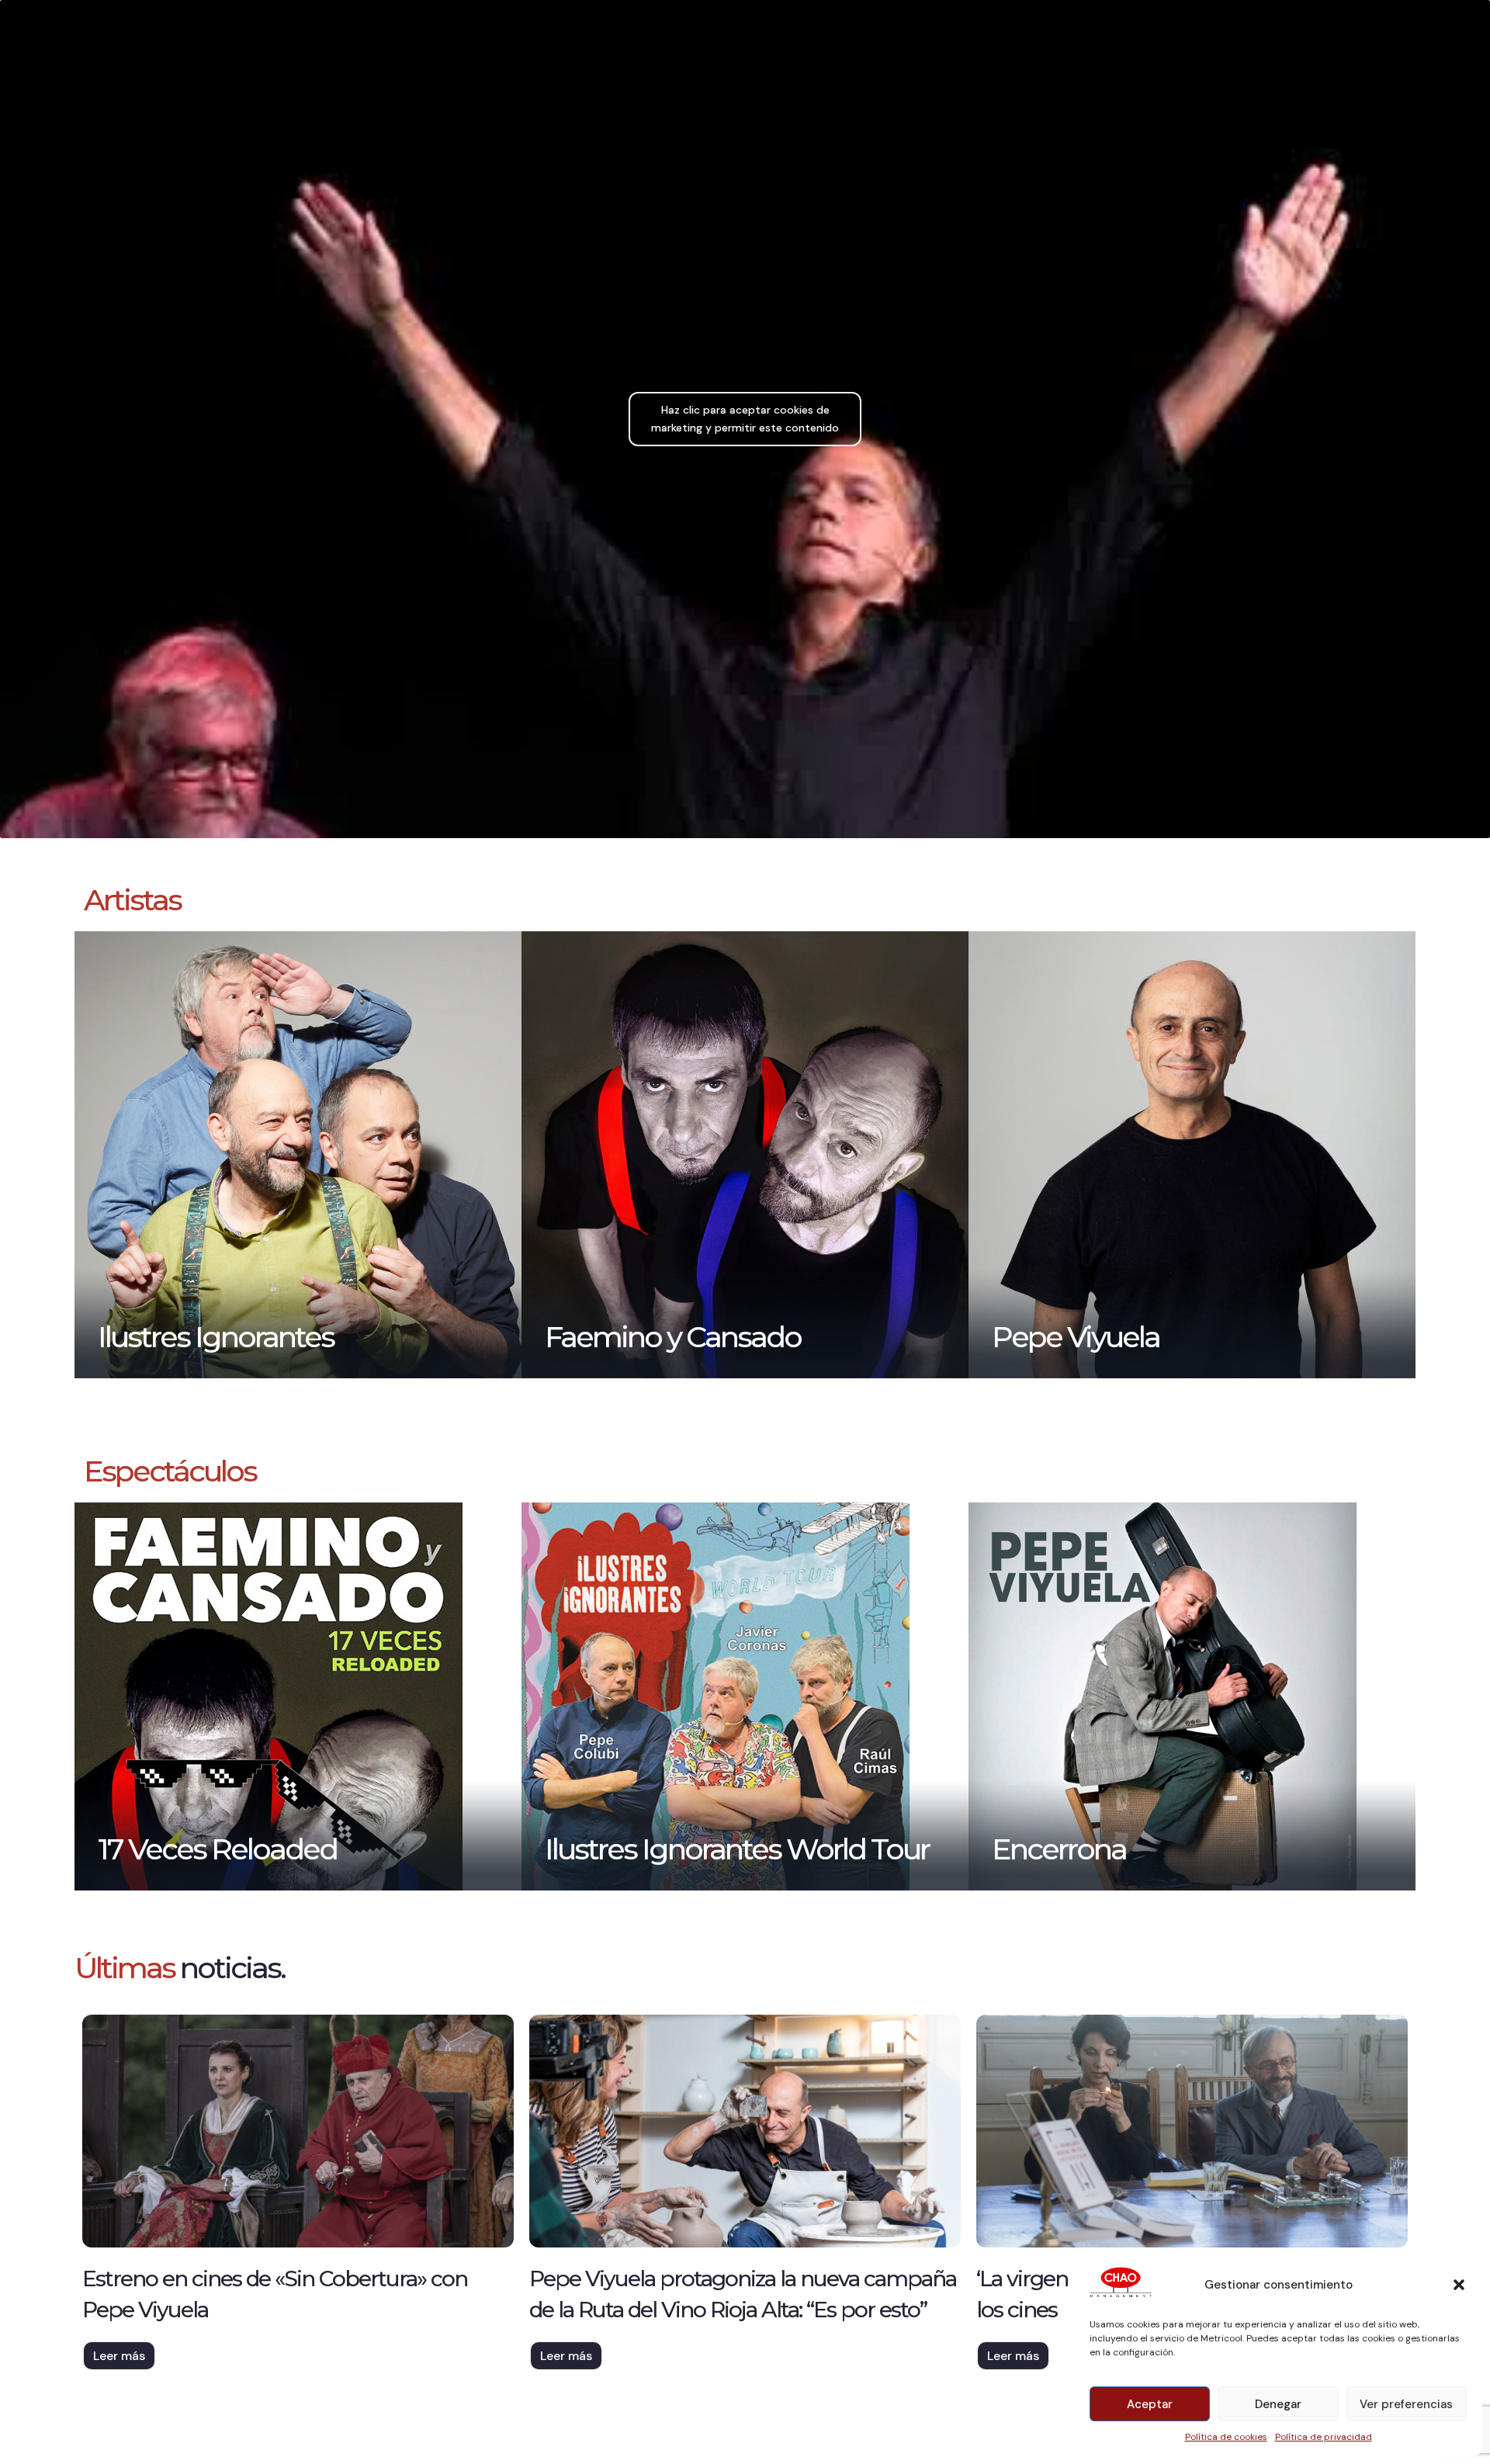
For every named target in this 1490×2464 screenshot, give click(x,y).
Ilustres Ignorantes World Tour (737, 1849)
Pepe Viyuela (1076, 1337)
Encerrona (1059, 1849)
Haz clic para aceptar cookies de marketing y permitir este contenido (745, 419)
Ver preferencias (1406, 2404)
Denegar (1278, 2404)
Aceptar (1150, 2404)
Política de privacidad (1324, 2437)
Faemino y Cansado (673, 1337)
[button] (1459, 2285)
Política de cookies (1226, 2437)
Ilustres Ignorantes (216, 1337)
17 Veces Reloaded (217, 1849)
